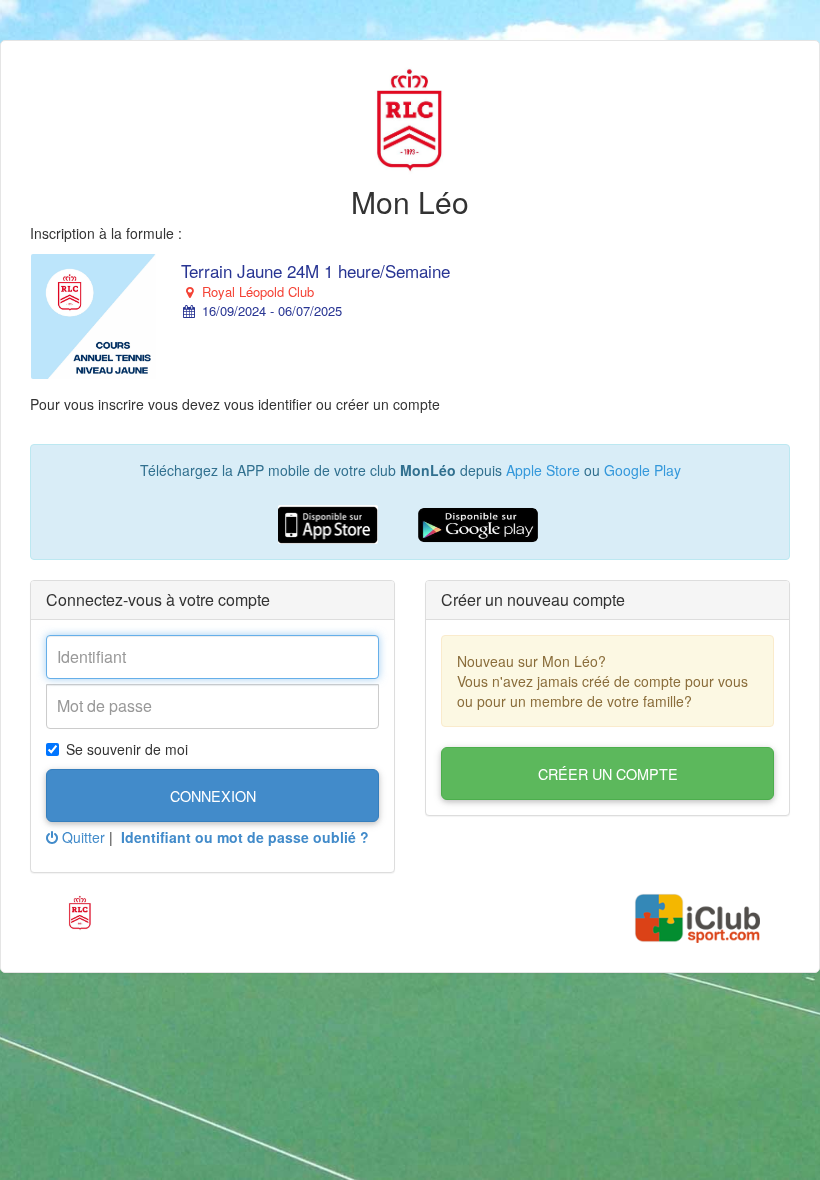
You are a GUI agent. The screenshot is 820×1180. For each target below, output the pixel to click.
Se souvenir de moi (127, 749)
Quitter (81, 837)
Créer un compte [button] (608, 773)
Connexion (213, 795)
